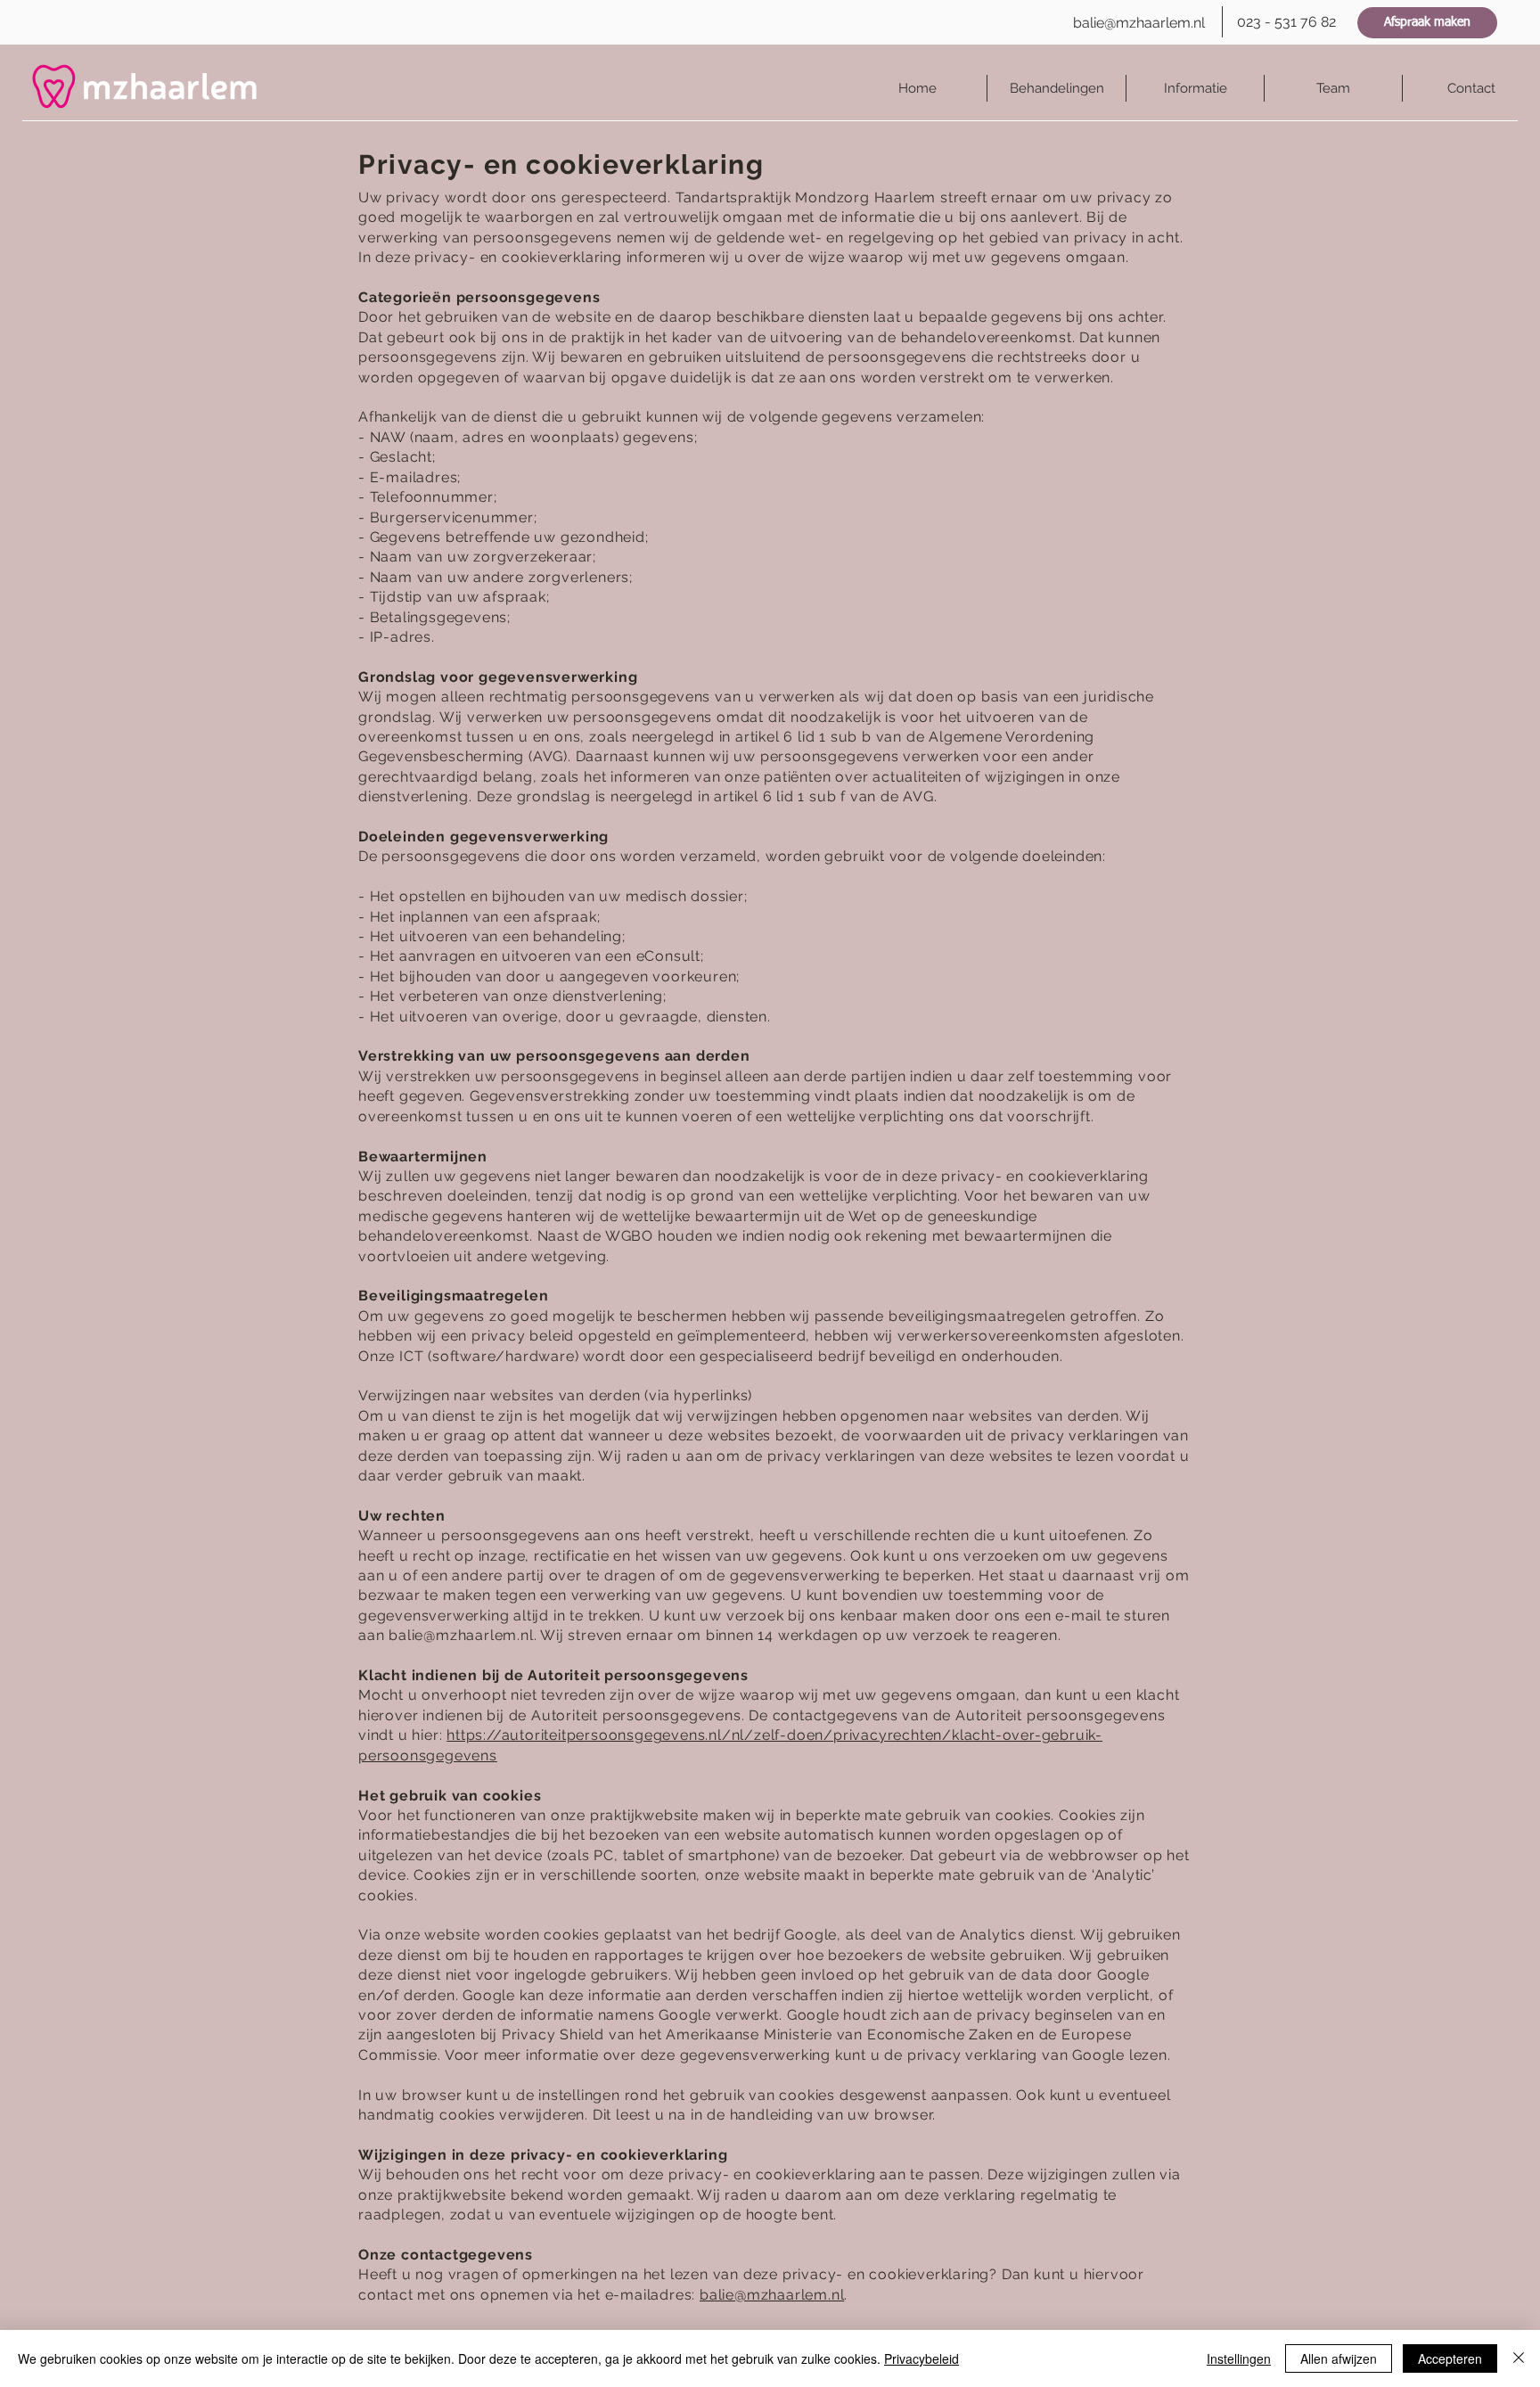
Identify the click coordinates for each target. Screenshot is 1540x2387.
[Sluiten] (1519, 2358)
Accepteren (1450, 2358)
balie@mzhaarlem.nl (461, 1635)
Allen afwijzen (1339, 2358)
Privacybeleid (922, 2358)
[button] (1195, 88)
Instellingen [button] (1239, 2358)
